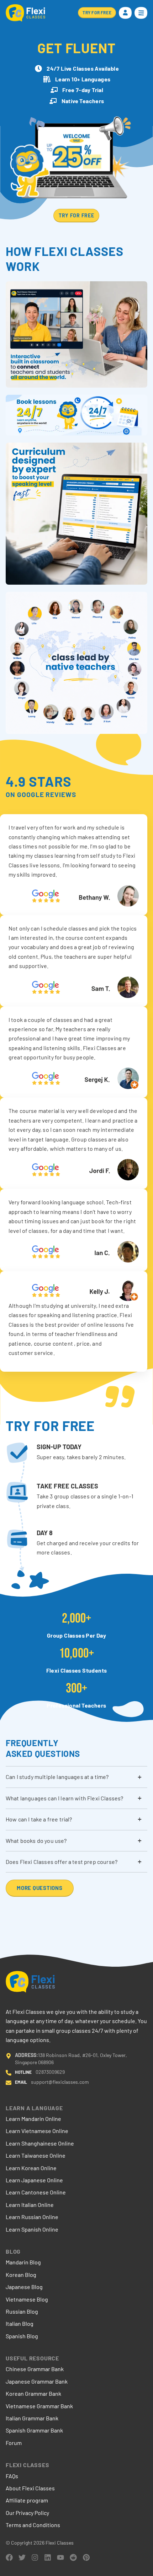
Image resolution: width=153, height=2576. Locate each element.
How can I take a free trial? (39, 1819)
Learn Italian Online (30, 2205)
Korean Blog (21, 2275)
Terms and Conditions (33, 2525)
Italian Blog (20, 2323)
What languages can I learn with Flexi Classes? (64, 1798)
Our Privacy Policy (27, 2513)
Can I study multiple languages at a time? (57, 1777)
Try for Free (97, 12)
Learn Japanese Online (34, 2180)
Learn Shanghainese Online (40, 2143)
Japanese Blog (24, 2287)
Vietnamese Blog (27, 2299)
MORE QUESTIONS (40, 1888)
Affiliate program (27, 2500)
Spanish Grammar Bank (34, 2430)
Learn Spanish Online (32, 2229)
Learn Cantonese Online (36, 2192)
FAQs (12, 2476)
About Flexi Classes (30, 2488)
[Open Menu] (141, 13)
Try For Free (76, 215)
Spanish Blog (22, 2336)
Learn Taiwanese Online (36, 2155)
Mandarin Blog (23, 2262)
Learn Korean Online (31, 2168)
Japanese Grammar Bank (37, 2381)
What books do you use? (36, 1841)
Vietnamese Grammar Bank (39, 2406)
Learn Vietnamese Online (37, 2131)
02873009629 (50, 2072)
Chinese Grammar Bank (35, 2369)
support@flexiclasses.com (60, 2082)
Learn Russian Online (32, 2217)
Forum (14, 2443)
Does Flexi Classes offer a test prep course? (62, 1862)
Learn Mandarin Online (33, 2119)
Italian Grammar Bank (32, 2418)
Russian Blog (22, 2311)
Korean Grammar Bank (33, 2393)
